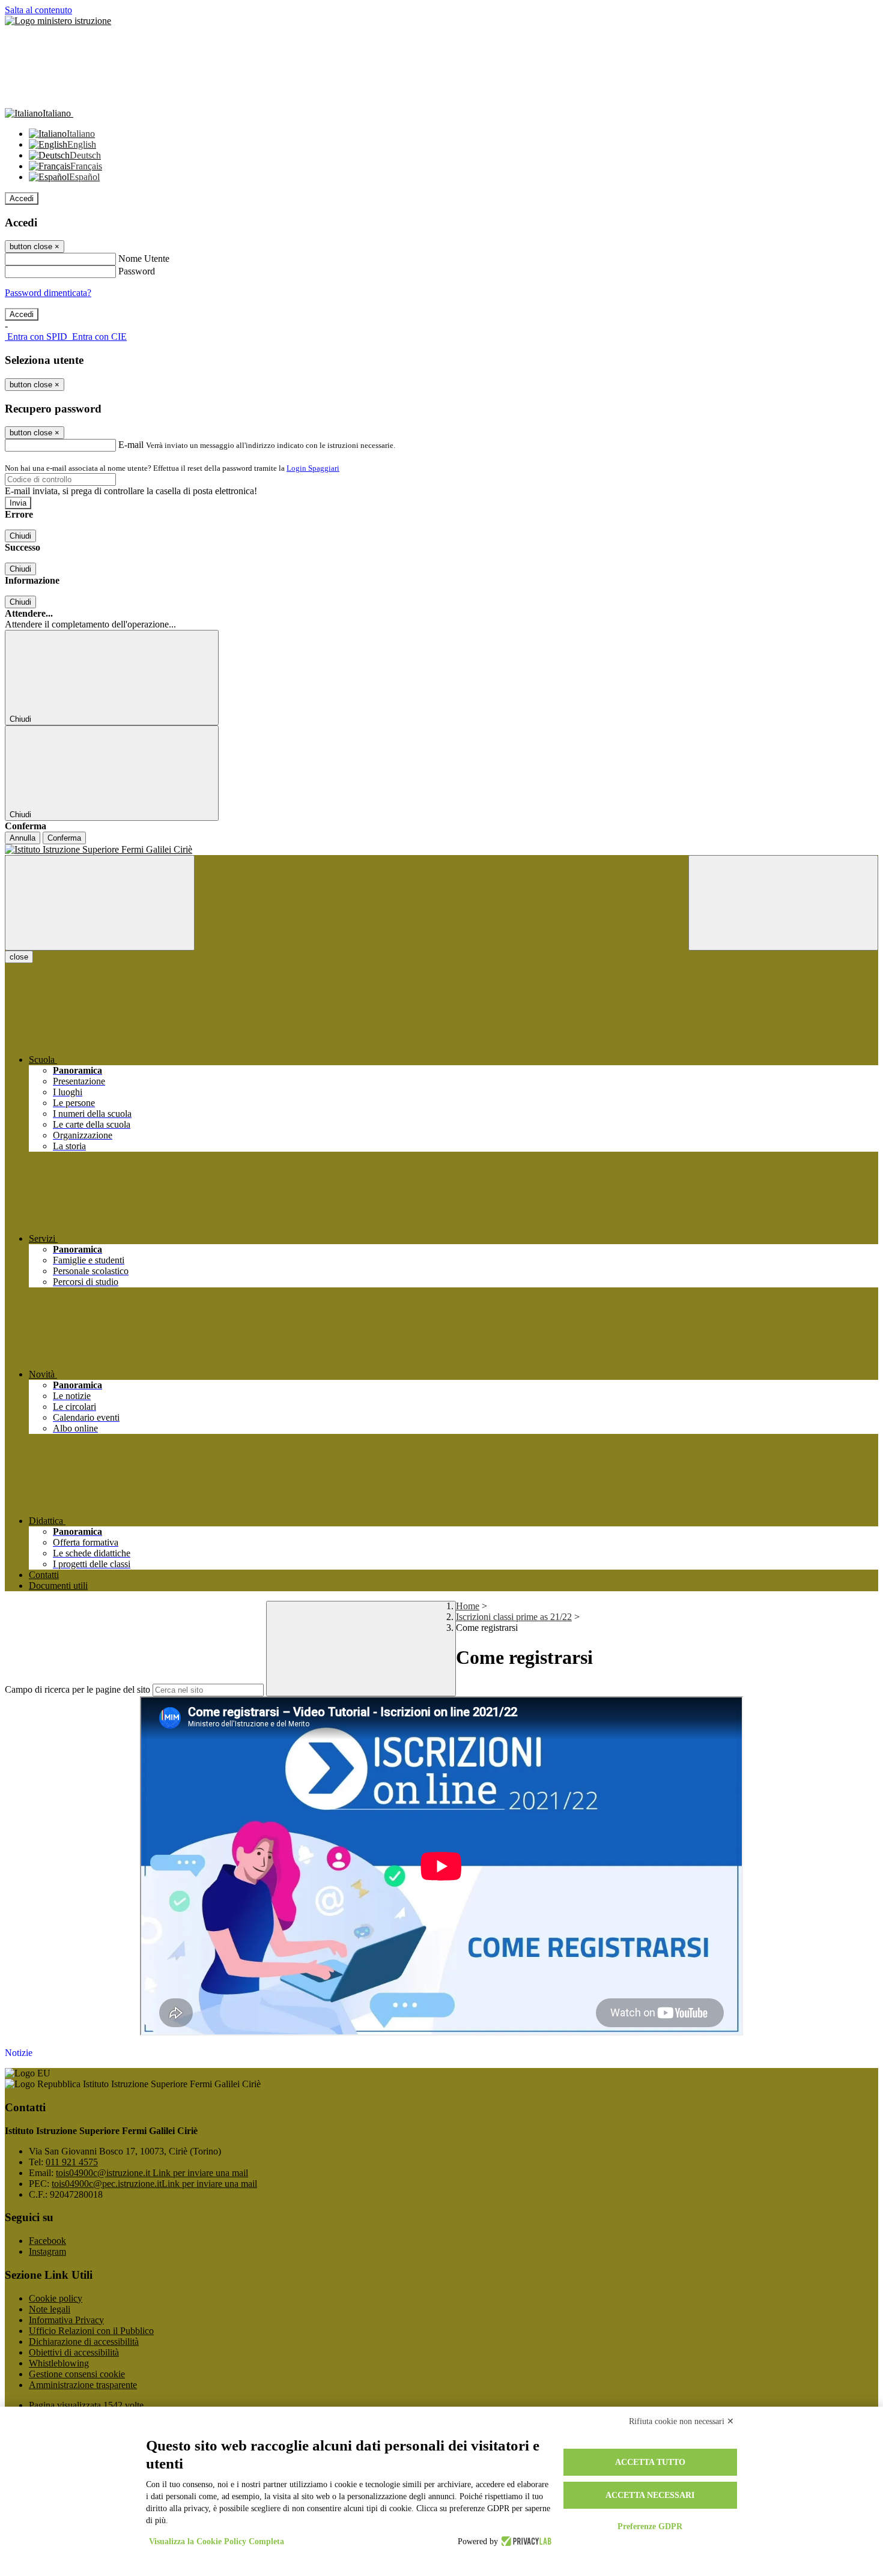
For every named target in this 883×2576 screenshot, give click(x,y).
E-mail (131, 445)
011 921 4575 (72, 2162)
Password (137, 271)
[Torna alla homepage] (441, 850)
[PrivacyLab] (525, 2542)
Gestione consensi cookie (77, 2374)
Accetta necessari (650, 2495)
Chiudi (20, 536)
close (19, 957)
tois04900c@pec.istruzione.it (154, 2184)
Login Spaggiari (313, 468)
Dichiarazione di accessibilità (84, 2342)
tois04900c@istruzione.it (152, 2173)
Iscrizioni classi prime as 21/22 (514, 1617)
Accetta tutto (650, 2462)
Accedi (22, 198)
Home (468, 1606)
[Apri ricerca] (783, 903)
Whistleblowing (59, 2363)
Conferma (64, 838)
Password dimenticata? (48, 293)
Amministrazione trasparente (83, 2385)
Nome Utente (144, 259)
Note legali (50, 2309)
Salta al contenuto (38, 10)
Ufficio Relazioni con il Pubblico (91, 2331)
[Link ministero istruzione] (58, 21)
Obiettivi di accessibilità (74, 2352)
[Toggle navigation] (100, 903)
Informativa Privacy (66, 2320)
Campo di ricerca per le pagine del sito (77, 1689)
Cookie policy (56, 2298)
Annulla (23, 838)
